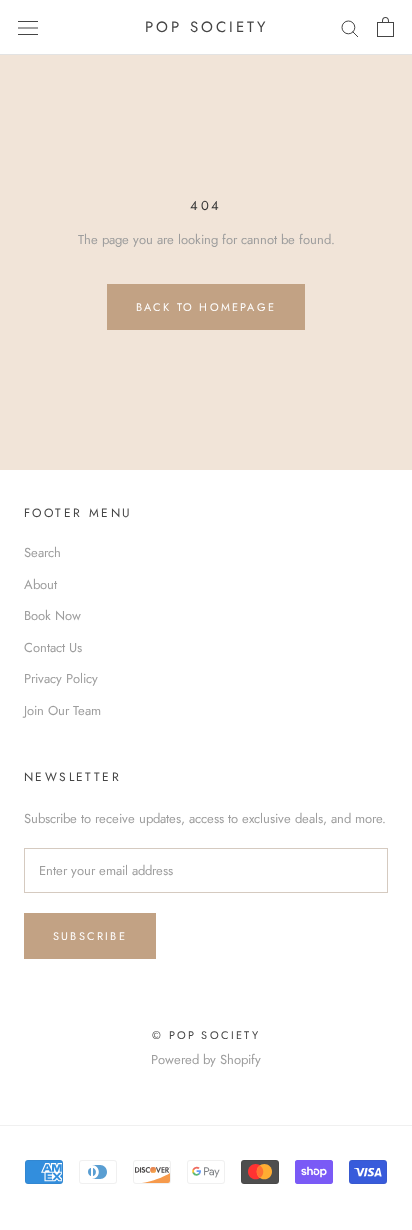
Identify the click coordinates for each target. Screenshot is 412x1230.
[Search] (350, 27)
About (40, 584)
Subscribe (90, 936)
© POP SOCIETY (206, 1035)
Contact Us (53, 647)
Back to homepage (206, 307)
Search (42, 552)
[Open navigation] (28, 27)
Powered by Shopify (206, 1059)
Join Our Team (62, 710)
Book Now (52, 615)
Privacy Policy (61, 678)
